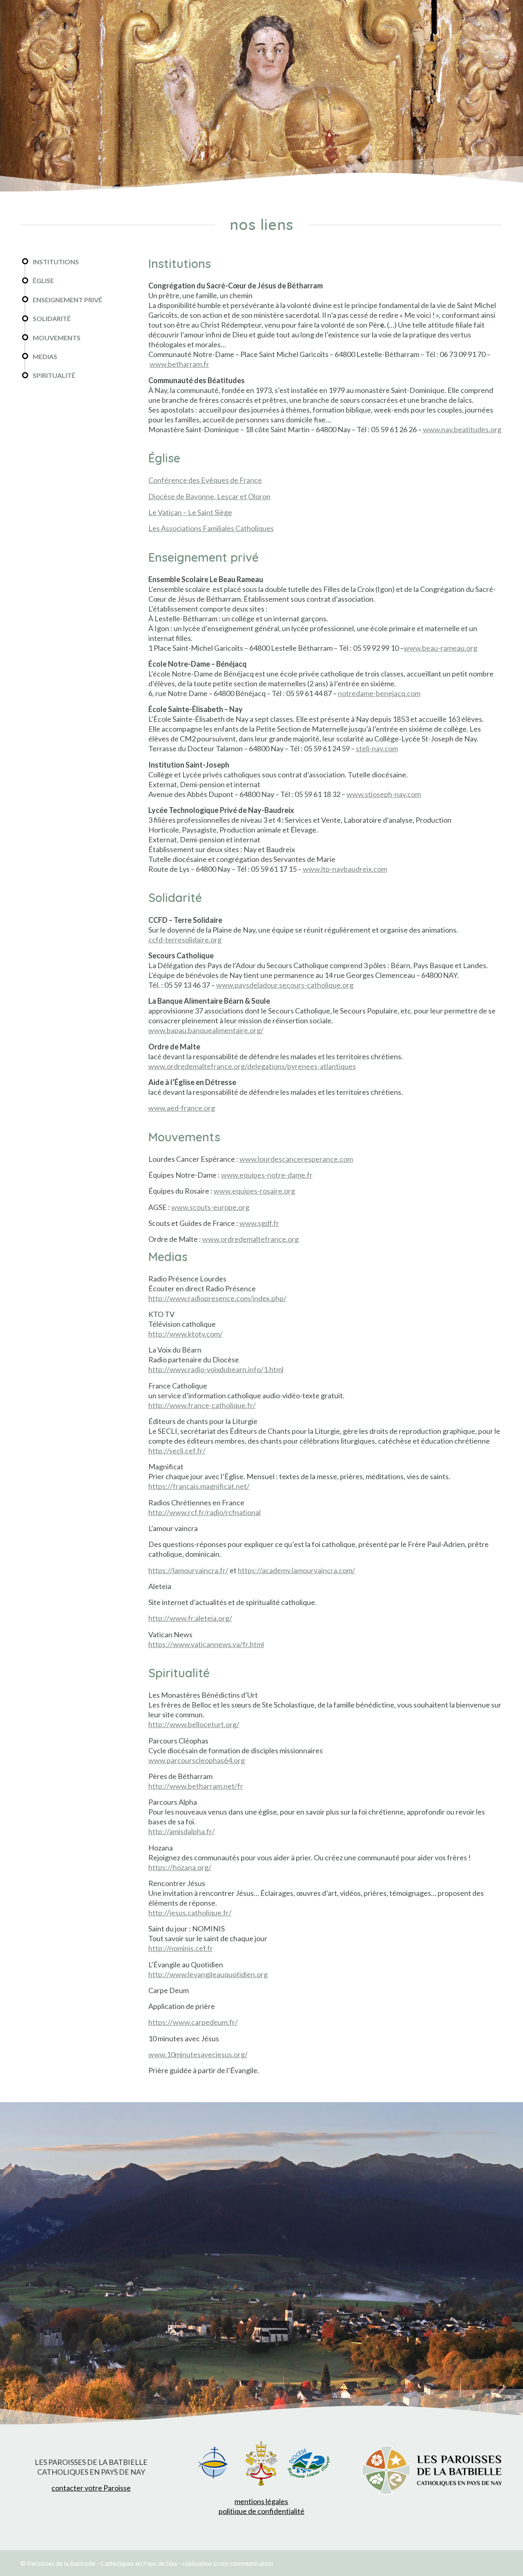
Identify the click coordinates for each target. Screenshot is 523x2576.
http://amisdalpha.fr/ (182, 1831)
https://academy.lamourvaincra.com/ (296, 1570)
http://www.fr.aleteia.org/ (190, 1618)
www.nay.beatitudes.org (462, 429)
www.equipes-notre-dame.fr (267, 1175)
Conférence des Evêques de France (205, 480)
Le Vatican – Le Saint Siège (190, 512)
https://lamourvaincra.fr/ (188, 1570)
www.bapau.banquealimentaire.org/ (206, 1030)
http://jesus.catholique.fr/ (190, 1913)
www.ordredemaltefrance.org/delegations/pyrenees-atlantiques (252, 1066)
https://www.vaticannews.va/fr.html (206, 1644)
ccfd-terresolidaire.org (185, 940)
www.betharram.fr (179, 364)
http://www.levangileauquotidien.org (208, 1974)
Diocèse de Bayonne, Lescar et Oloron (209, 496)
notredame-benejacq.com (379, 693)
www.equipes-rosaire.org (254, 1191)
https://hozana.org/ (180, 1867)
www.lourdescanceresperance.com (296, 1159)
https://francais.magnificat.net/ (199, 1486)
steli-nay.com (377, 748)
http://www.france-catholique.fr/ (202, 1405)
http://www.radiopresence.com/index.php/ (217, 1298)
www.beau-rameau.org (440, 648)
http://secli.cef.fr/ (177, 1451)
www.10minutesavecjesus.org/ (198, 2054)
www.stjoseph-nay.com (384, 794)
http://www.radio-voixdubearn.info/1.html (216, 1369)
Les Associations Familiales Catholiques (211, 528)
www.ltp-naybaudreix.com (345, 869)
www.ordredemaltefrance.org (250, 1239)
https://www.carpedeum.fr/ (193, 2022)
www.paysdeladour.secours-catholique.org (285, 985)
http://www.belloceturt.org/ (194, 1724)
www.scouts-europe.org (210, 1207)
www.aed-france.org (182, 1108)
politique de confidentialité (261, 2511)
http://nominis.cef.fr (181, 1948)
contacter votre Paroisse (91, 2488)
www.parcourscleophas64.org (197, 1760)
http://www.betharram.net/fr (196, 1786)
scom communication (243, 2563)
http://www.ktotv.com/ (186, 1334)
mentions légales (261, 2501)
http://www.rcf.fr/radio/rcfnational (205, 1512)
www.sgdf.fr (259, 1223)
